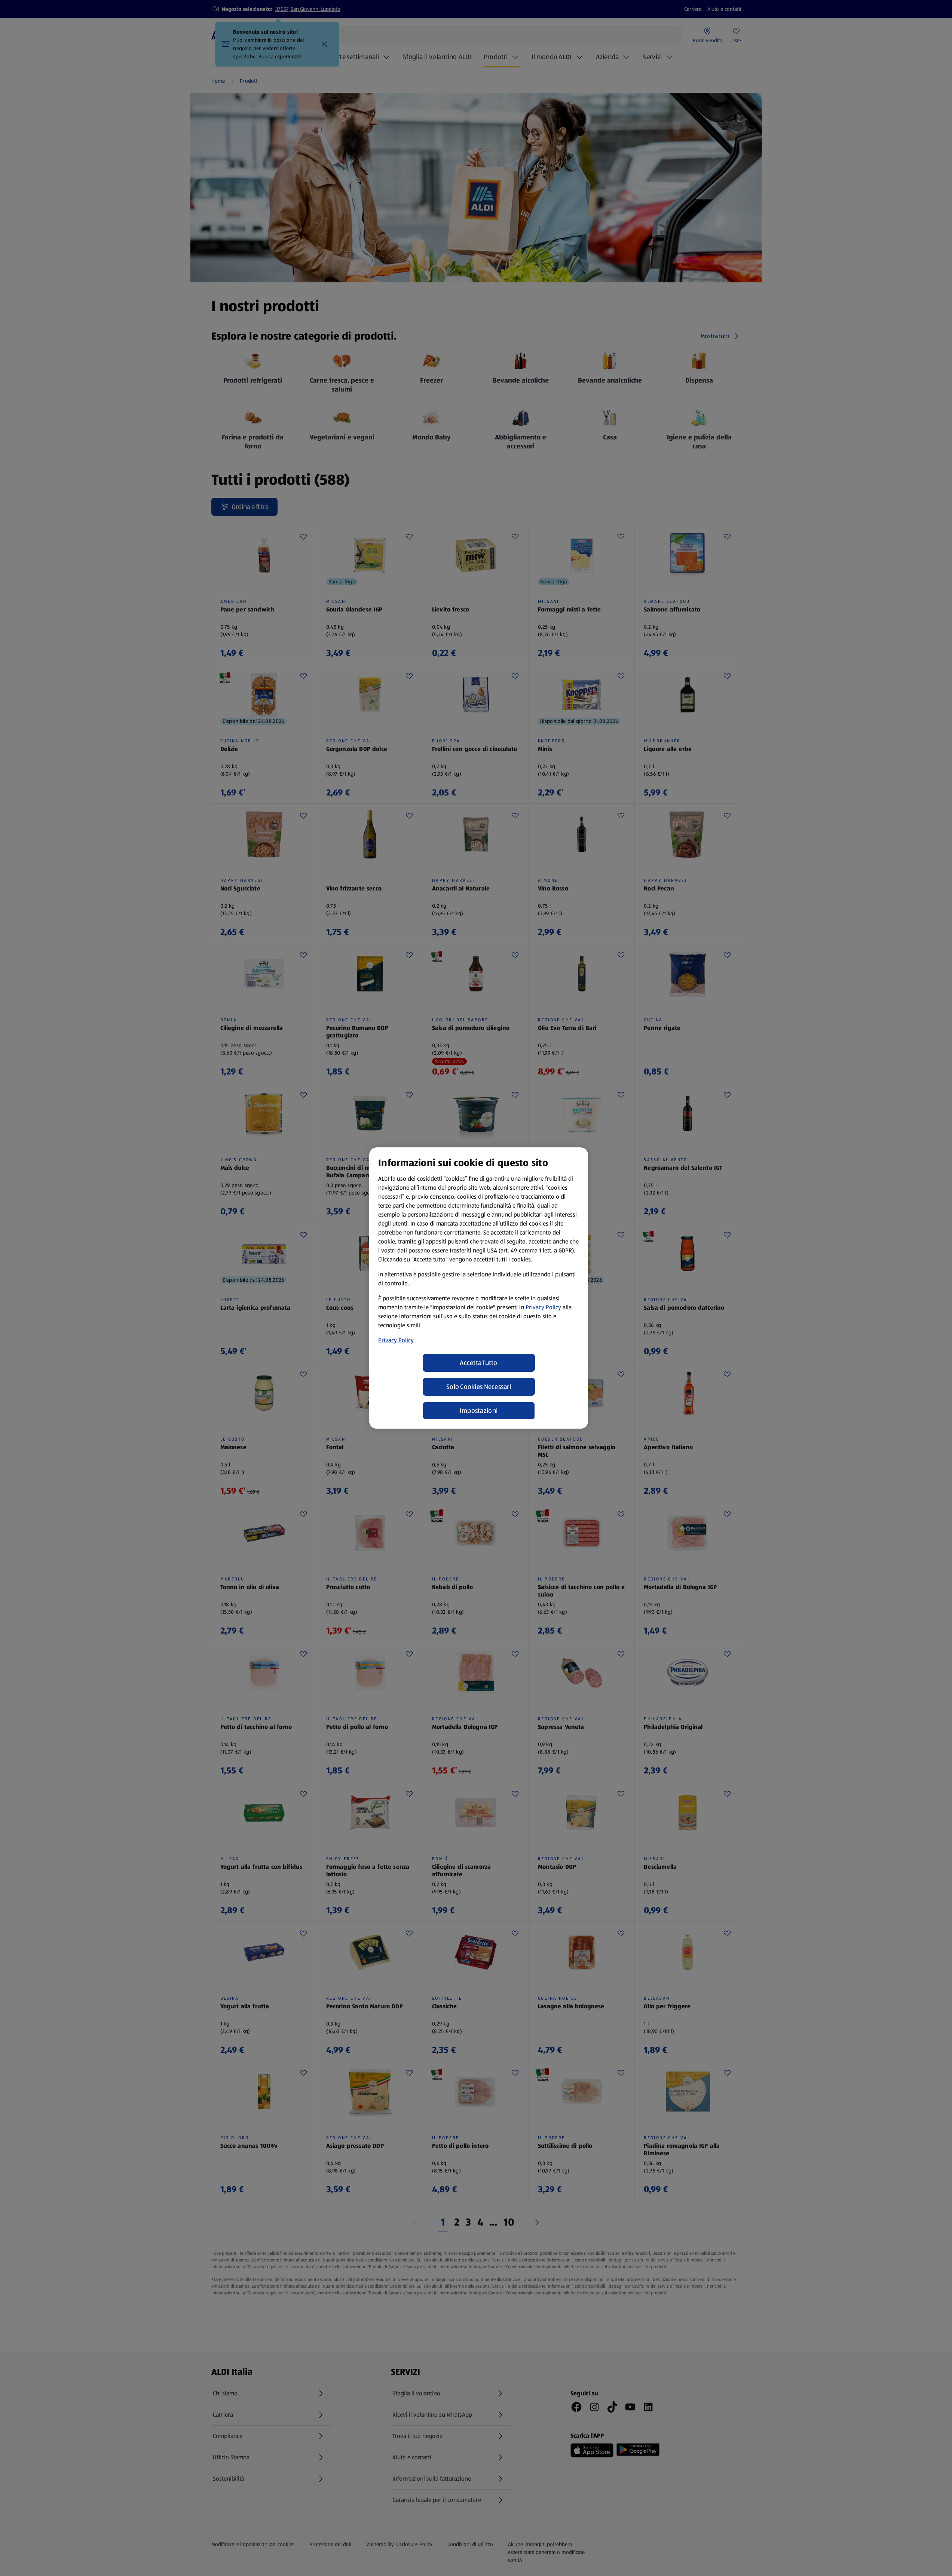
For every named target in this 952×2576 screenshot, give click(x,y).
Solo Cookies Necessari (479, 1387)
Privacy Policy (543, 1307)
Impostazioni (479, 1411)
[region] (479, 1288)
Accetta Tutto (479, 1363)
